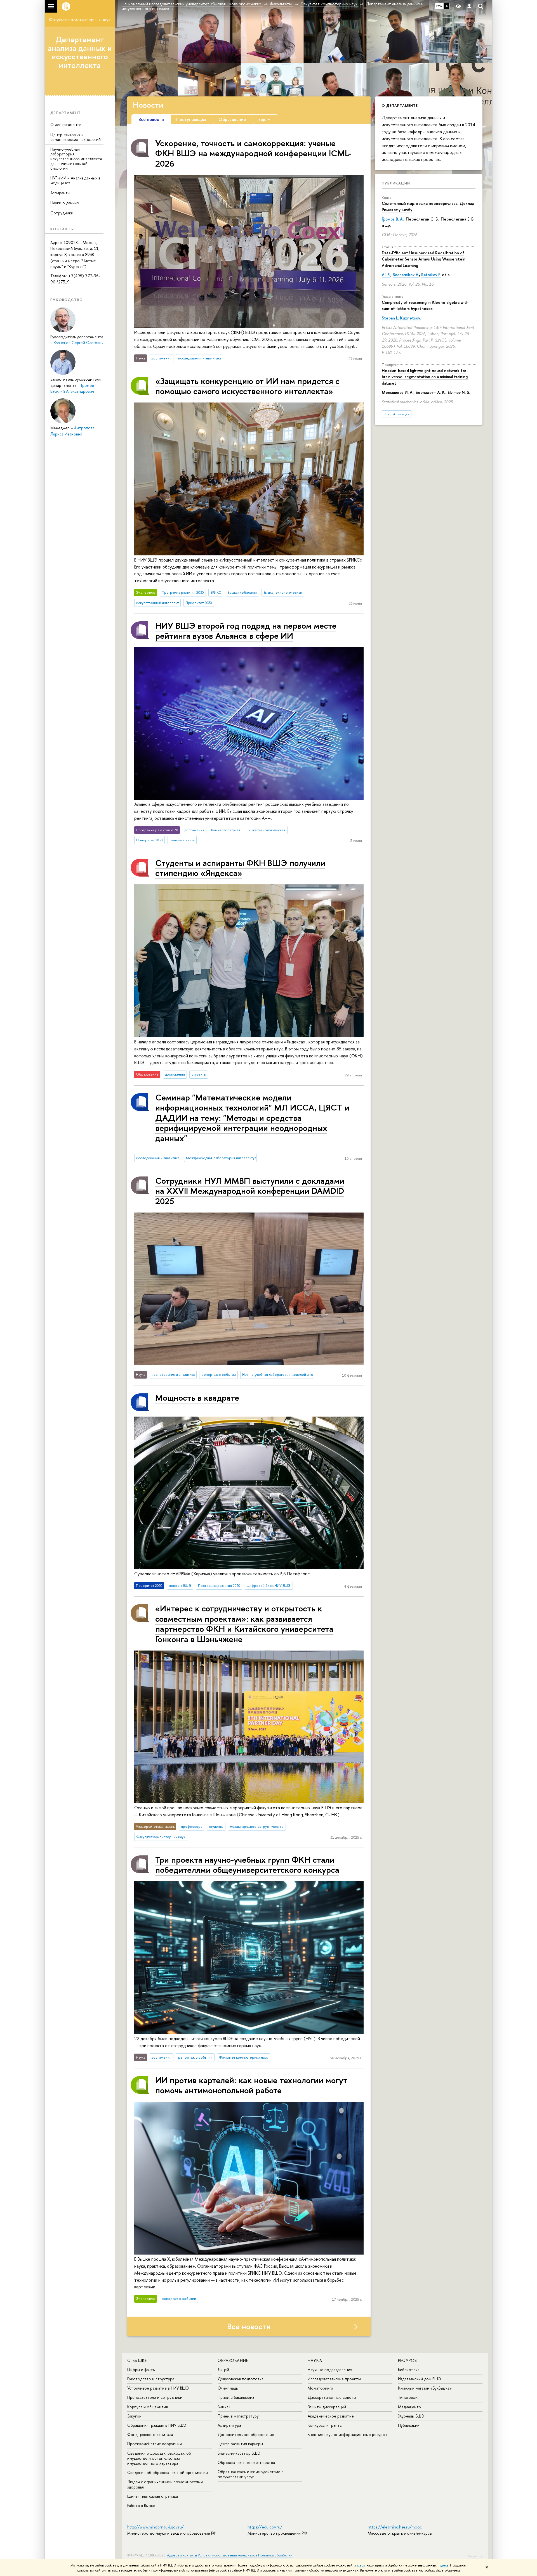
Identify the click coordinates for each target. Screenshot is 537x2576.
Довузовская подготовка (241, 2379)
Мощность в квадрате (197, 1397)
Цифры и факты (141, 2370)
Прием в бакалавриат (237, 2397)
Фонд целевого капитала (150, 2434)
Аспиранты (60, 193)
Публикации (396, 183)
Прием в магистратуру (238, 2416)
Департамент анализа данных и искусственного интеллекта (80, 52)
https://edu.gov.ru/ (265, 2527)
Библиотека (409, 2370)
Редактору (475, 2556)
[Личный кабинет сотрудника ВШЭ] (469, 6)
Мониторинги (320, 2388)
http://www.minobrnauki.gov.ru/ (156, 2527)
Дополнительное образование (246, 2434)
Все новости (249, 2326)
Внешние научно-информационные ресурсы (347, 2434)
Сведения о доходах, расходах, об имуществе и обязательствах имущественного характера (159, 2458)
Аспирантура (229, 2425)
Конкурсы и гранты (325, 2425)
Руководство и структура (151, 2379)
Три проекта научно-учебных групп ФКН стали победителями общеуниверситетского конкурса (247, 1864)
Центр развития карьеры (240, 2444)
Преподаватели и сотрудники (155, 2397)
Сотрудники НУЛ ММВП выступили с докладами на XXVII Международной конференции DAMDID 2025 (250, 1191)
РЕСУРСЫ (408, 2360)
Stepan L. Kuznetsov (401, 318)
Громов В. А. (393, 219)
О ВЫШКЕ (137, 2360)
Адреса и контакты (182, 2555)
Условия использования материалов (228, 2555)
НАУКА (315, 2360)
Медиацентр (409, 2407)
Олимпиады (228, 2388)
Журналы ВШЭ (411, 2416)
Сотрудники (62, 213)
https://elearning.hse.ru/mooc (395, 2527)
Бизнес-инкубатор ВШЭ (239, 2453)
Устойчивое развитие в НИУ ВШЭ (158, 2388)
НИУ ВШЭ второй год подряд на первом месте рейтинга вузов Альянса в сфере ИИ (246, 630)
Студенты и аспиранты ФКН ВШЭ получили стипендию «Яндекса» (240, 868)
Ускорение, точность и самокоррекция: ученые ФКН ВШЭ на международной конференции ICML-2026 (253, 153)
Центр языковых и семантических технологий (76, 137)
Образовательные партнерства (246, 2462)
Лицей (223, 2370)
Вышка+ (224, 2407)
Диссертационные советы (332, 2397)
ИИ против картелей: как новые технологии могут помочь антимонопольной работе (251, 2085)
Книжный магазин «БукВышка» (425, 2388)
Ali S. (386, 275)
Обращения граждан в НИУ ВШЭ (157, 2425)
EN (447, 6)
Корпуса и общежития (148, 2407)
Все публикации (397, 414)
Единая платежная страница (153, 2496)
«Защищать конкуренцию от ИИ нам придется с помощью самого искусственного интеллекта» (247, 386)
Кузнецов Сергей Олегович (79, 343)
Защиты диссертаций (327, 2407)
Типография (409, 2397)
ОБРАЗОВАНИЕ (233, 2360)
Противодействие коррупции (155, 2444)
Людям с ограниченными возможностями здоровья (165, 2484)
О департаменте (66, 125)
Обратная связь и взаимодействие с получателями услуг (250, 2474)
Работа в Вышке (141, 2505)
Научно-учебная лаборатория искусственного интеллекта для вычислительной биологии (76, 158)
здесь (361, 2565)
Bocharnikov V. (406, 275)
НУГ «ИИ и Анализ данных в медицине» (75, 180)
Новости (148, 105)
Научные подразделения (330, 2370)
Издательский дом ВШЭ (420, 2379)
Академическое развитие (331, 2416)
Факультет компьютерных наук (80, 20)
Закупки (134, 2416)
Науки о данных (65, 203)
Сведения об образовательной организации (168, 2472)
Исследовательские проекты (334, 2379)
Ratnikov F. (431, 275)
